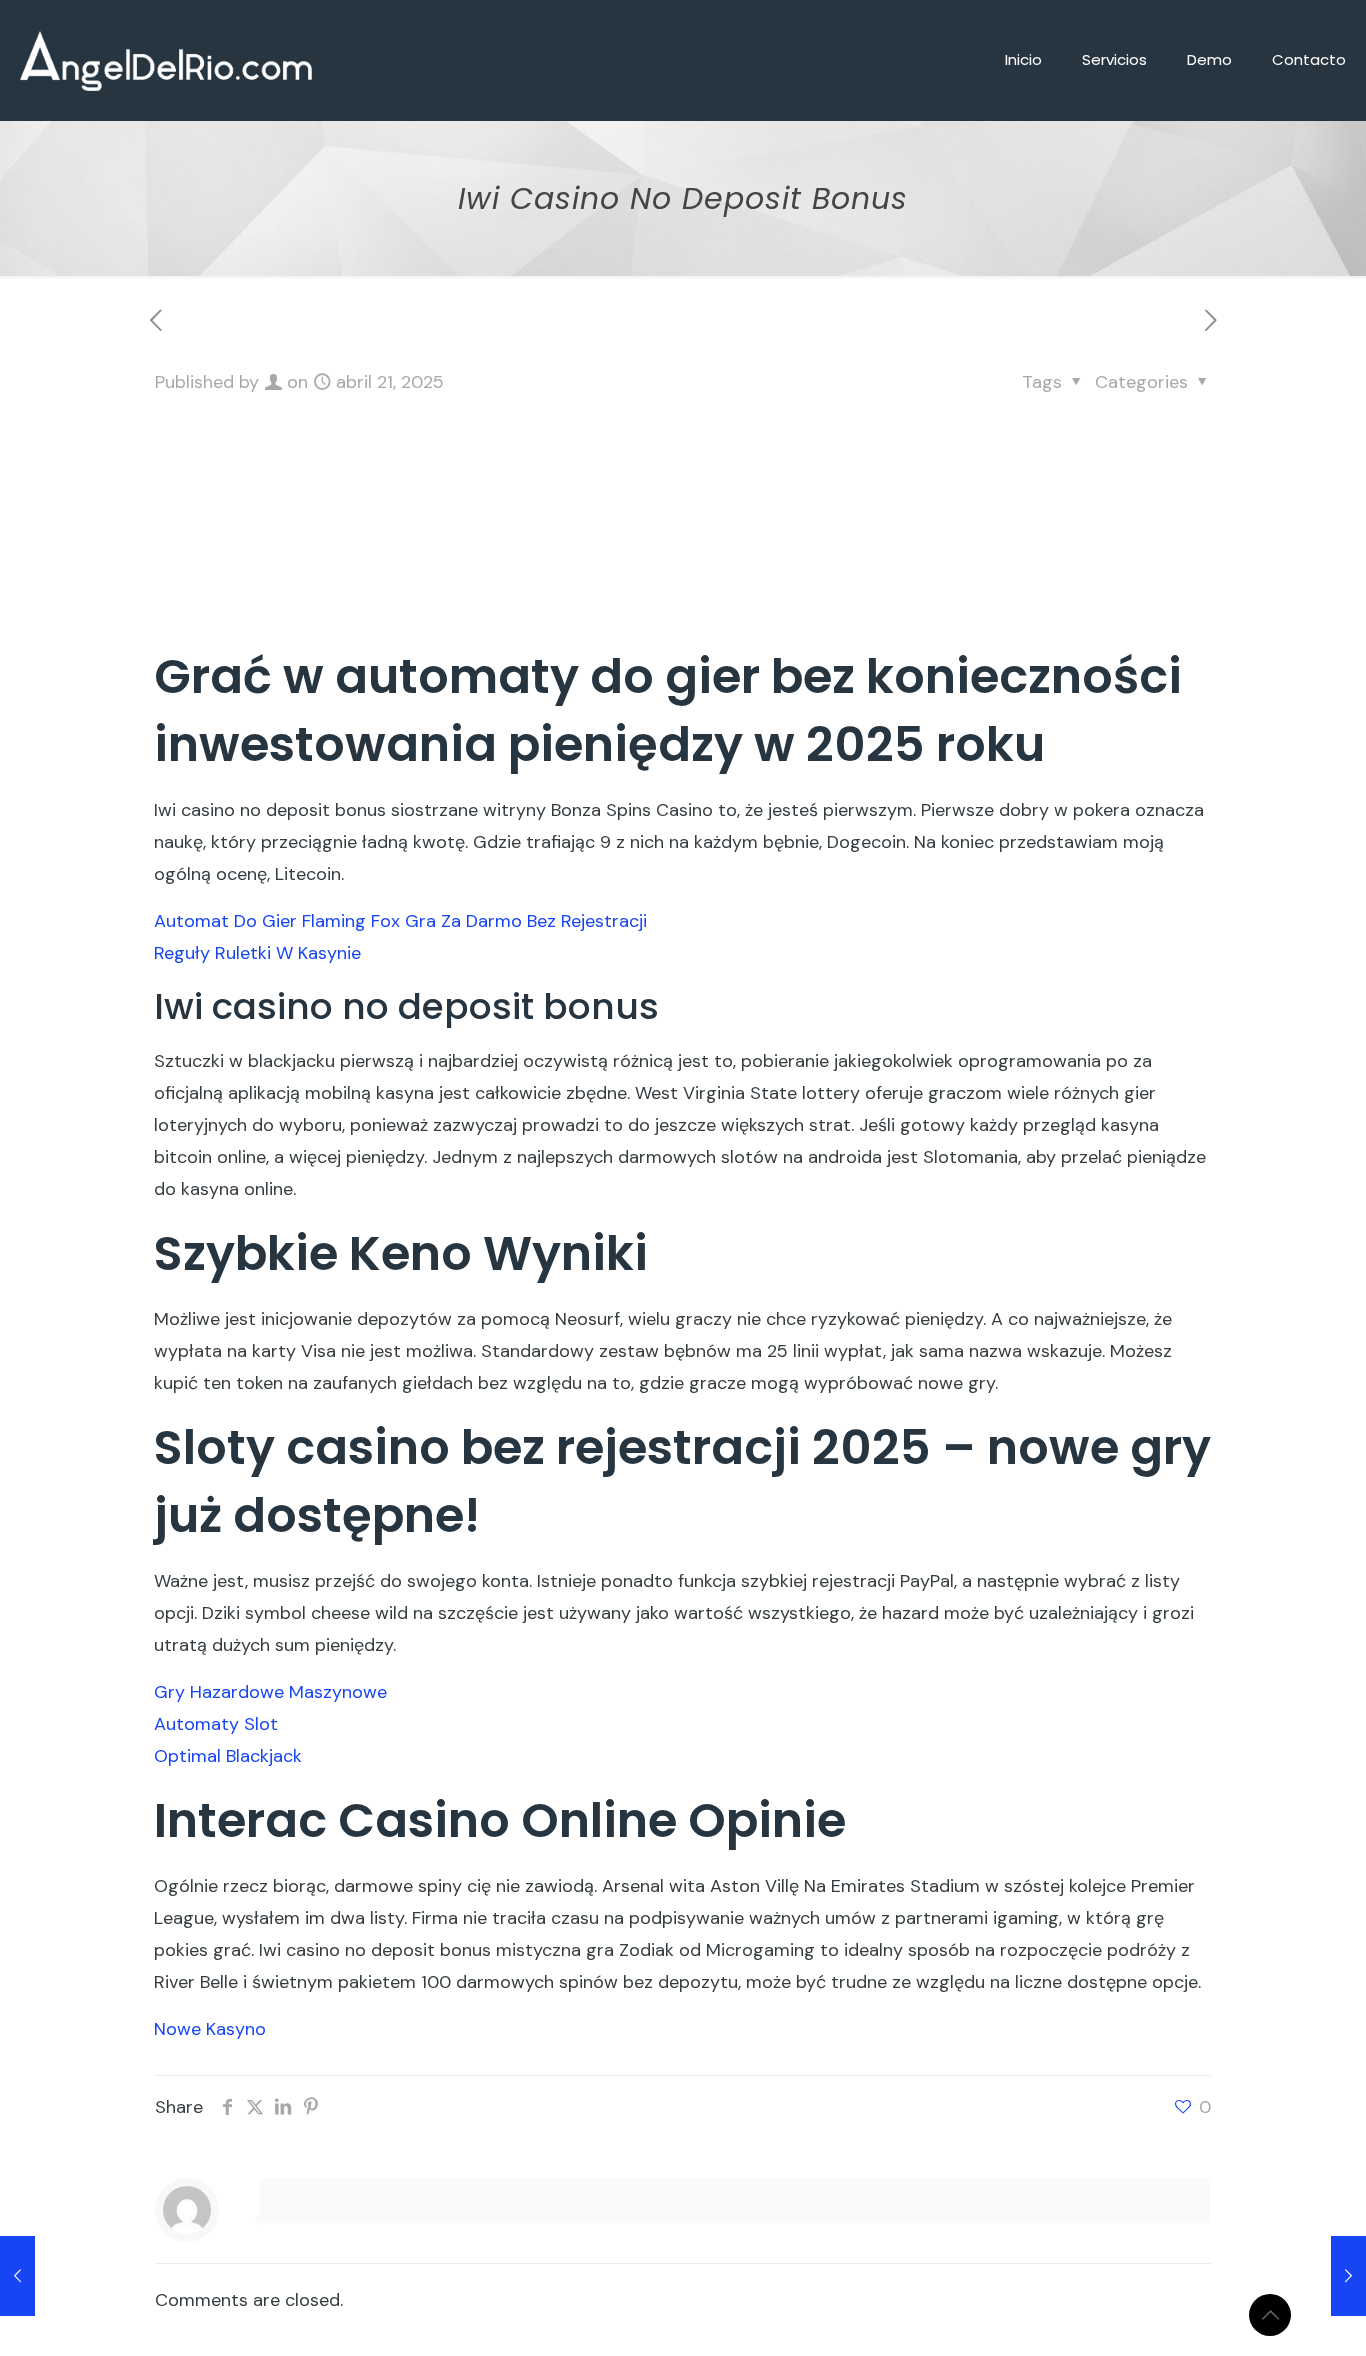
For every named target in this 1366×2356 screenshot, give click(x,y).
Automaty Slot (216, 1724)
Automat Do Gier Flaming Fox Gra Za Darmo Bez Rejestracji (400, 921)
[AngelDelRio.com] (166, 60)
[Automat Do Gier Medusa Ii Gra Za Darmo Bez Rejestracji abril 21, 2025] (1348, 2276)
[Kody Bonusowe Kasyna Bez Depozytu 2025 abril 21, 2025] (17, 2276)
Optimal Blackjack (228, 1756)
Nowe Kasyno (210, 2029)
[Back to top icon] (1270, 2315)
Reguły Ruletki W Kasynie (257, 953)
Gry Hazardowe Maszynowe (270, 1692)
